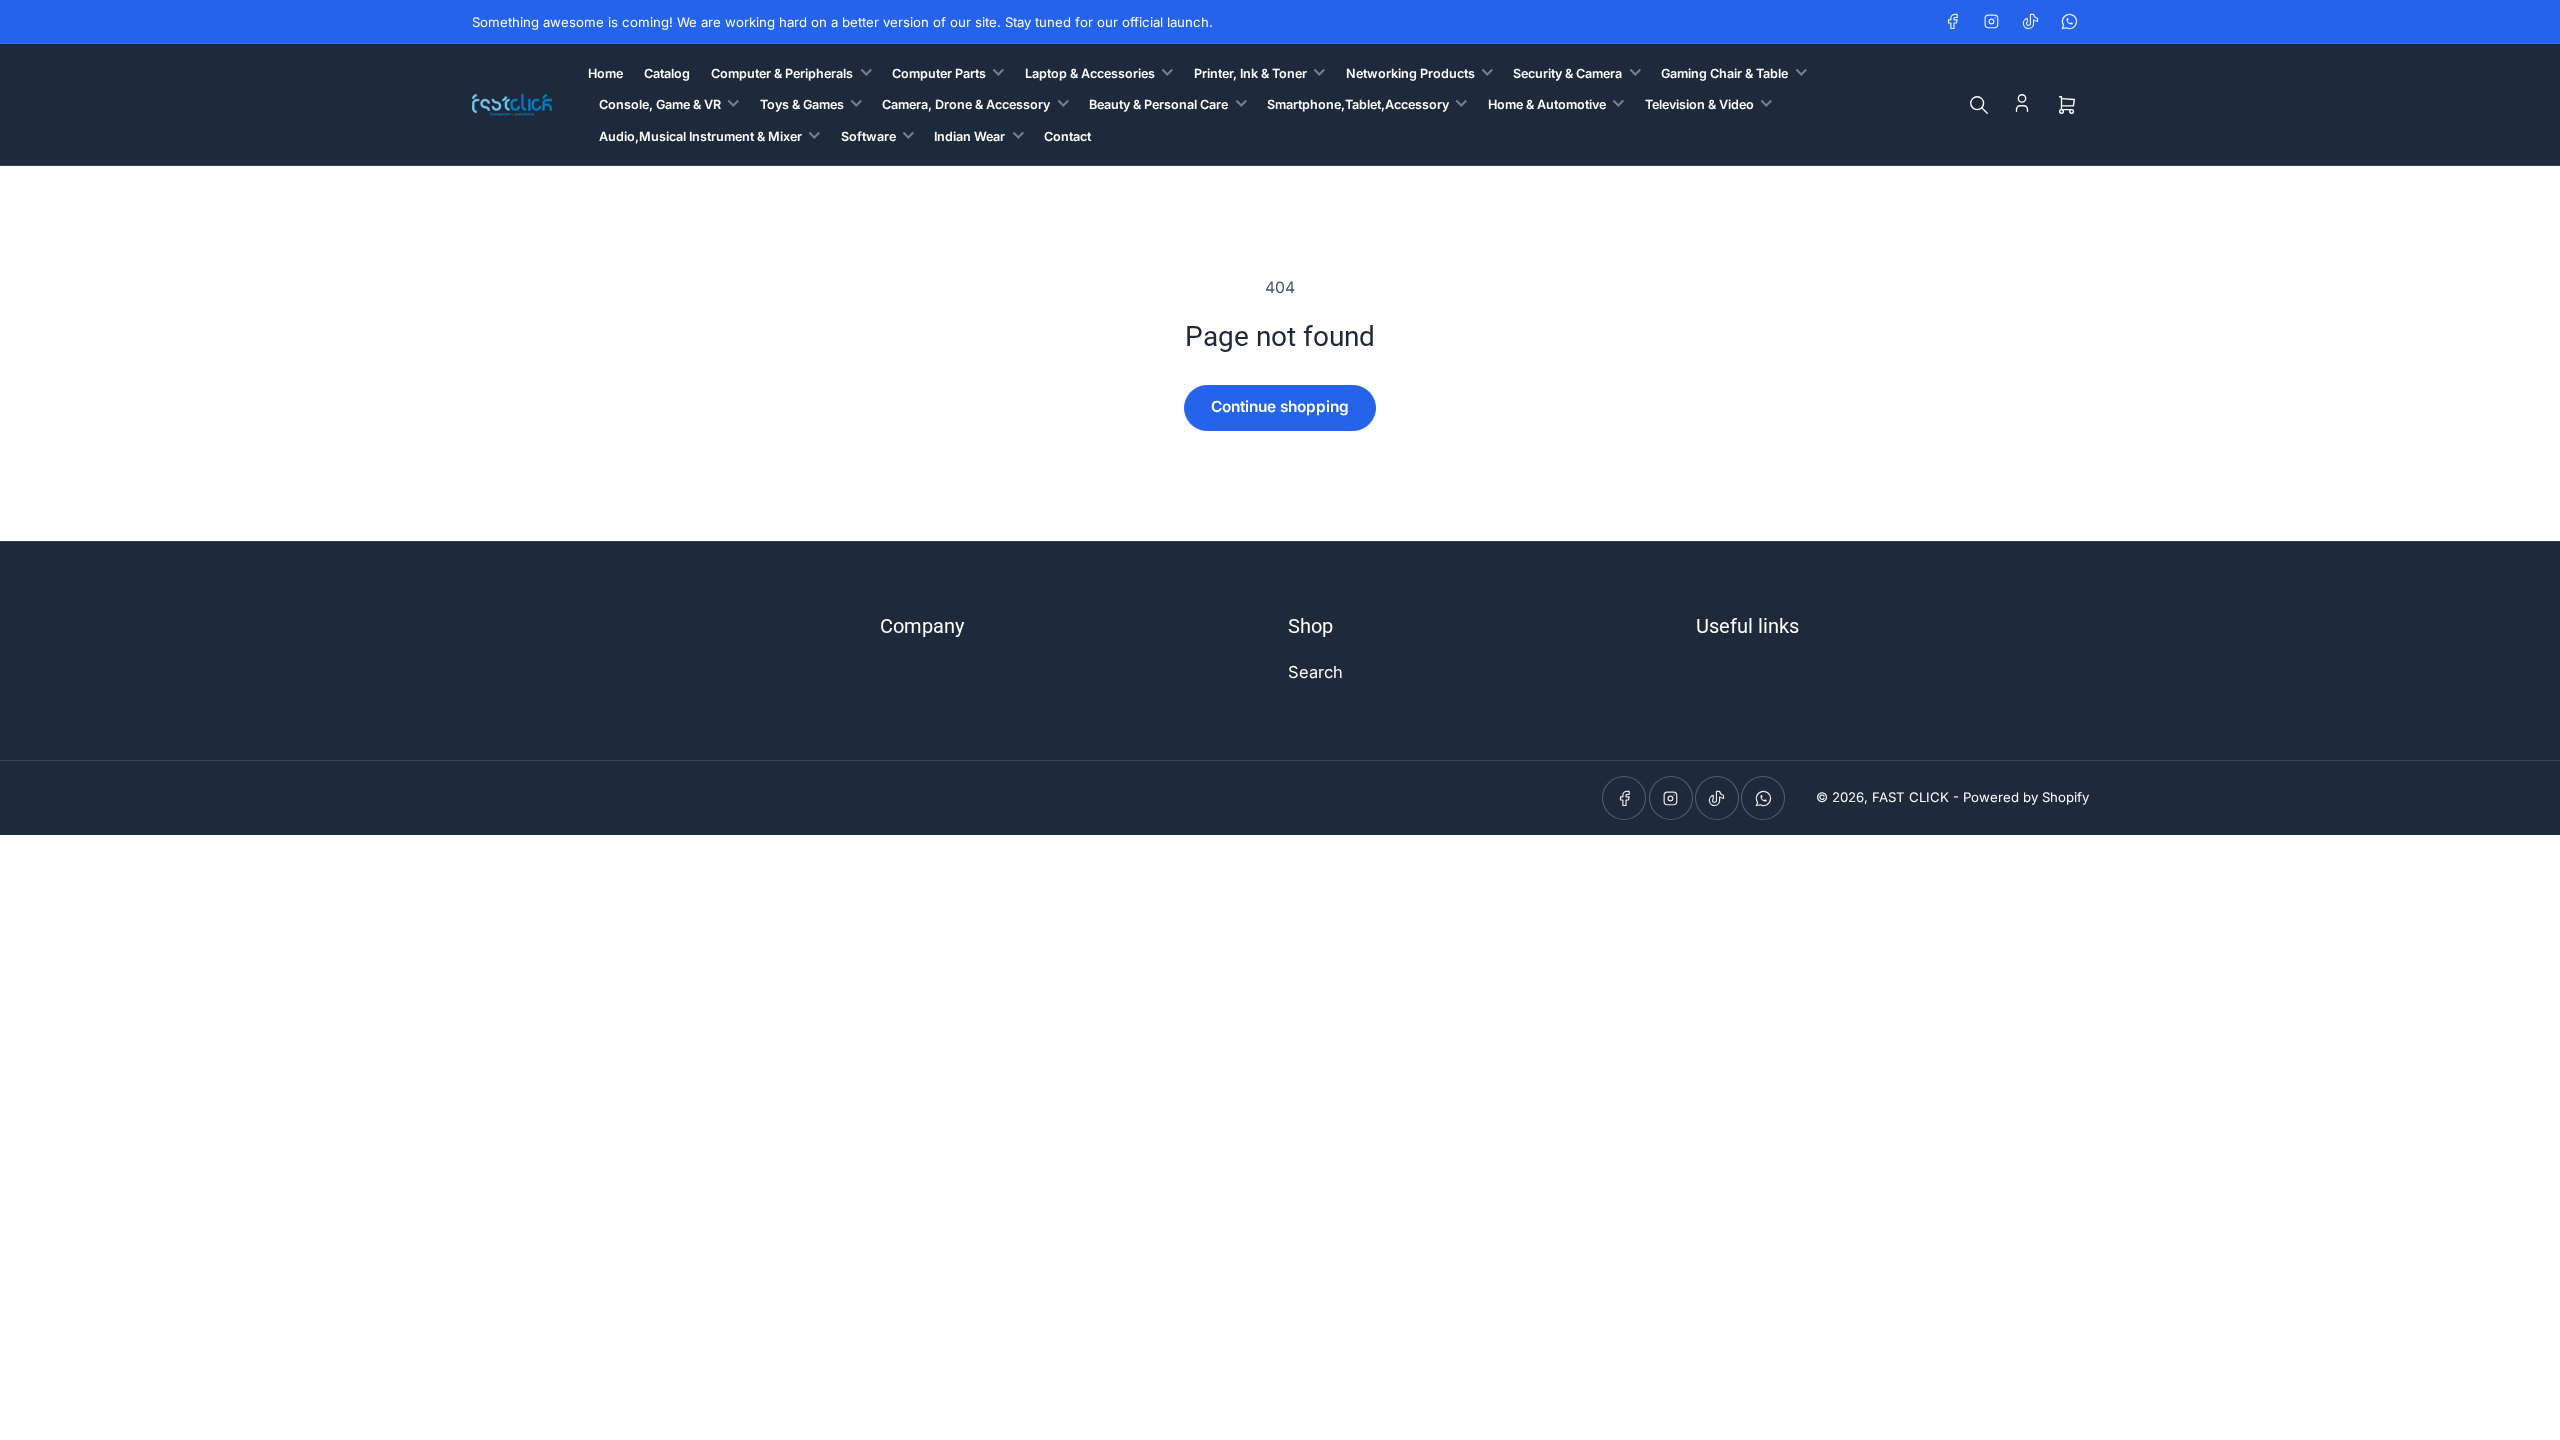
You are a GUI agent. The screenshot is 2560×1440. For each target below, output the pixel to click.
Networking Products (1410, 73)
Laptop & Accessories (1090, 73)
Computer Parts (939, 73)
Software (868, 136)
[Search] (1979, 105)
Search (1315, 672)
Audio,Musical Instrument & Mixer (700, 136)
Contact (1067, 136)
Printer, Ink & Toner (1250, 73)
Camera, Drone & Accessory (966, 104)
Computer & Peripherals (782, 73)
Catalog (667, 73)
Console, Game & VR (660, 104)
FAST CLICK (1910, 797)
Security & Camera (1567, 73)
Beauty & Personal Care (1158, 104)
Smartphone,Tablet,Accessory (1358, 104)
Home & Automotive (1547, 104)
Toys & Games (802, 104)
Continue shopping (1280, 406)
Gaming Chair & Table (1724, 73)
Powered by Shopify (2026, 797)
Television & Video (1699, 104)
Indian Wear (969, 136)
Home (605, 73)
